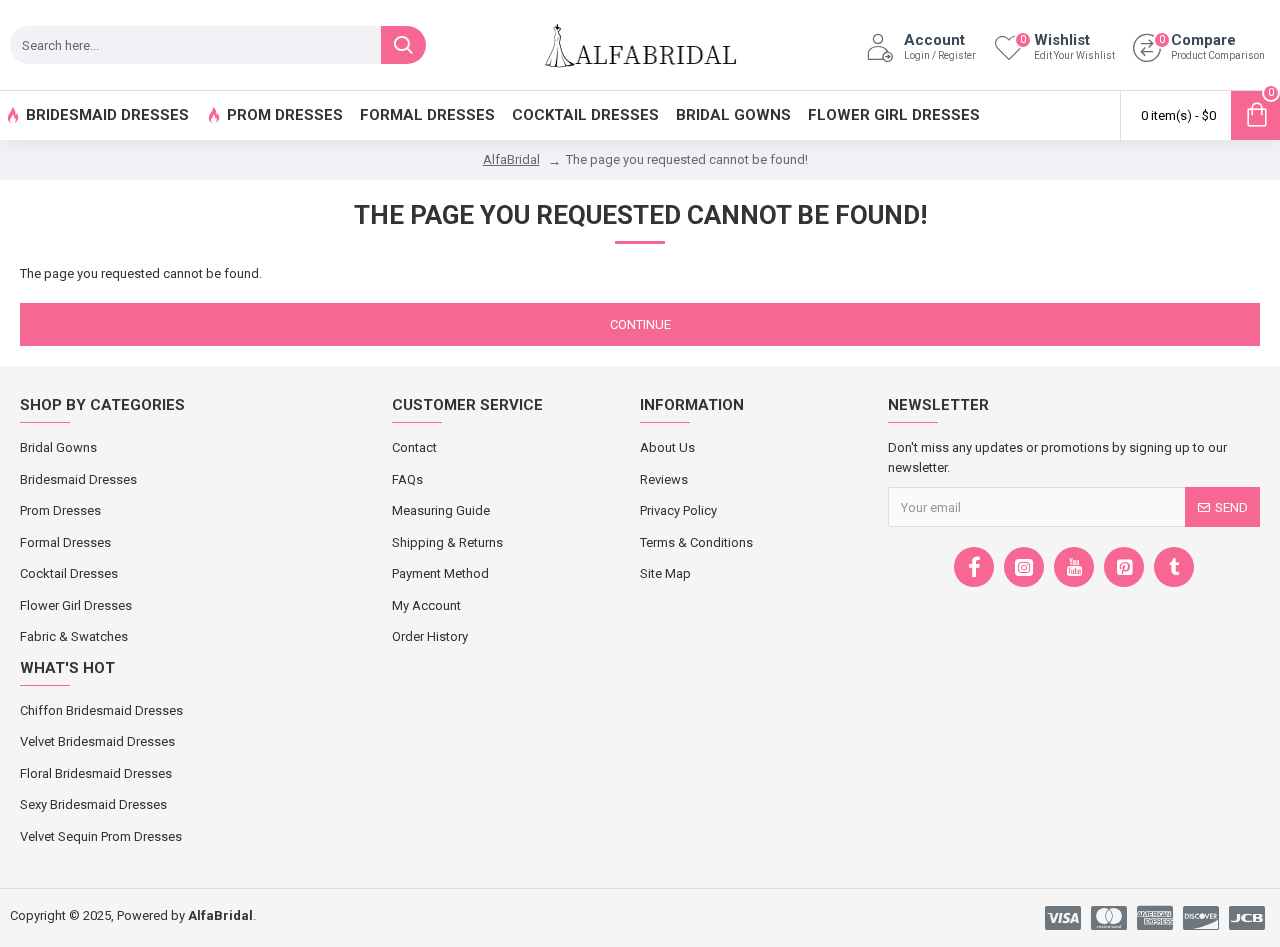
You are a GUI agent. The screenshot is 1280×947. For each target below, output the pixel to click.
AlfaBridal (511, 159)
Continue (640, 324)
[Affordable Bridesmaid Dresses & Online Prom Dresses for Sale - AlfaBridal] (640, 45)
